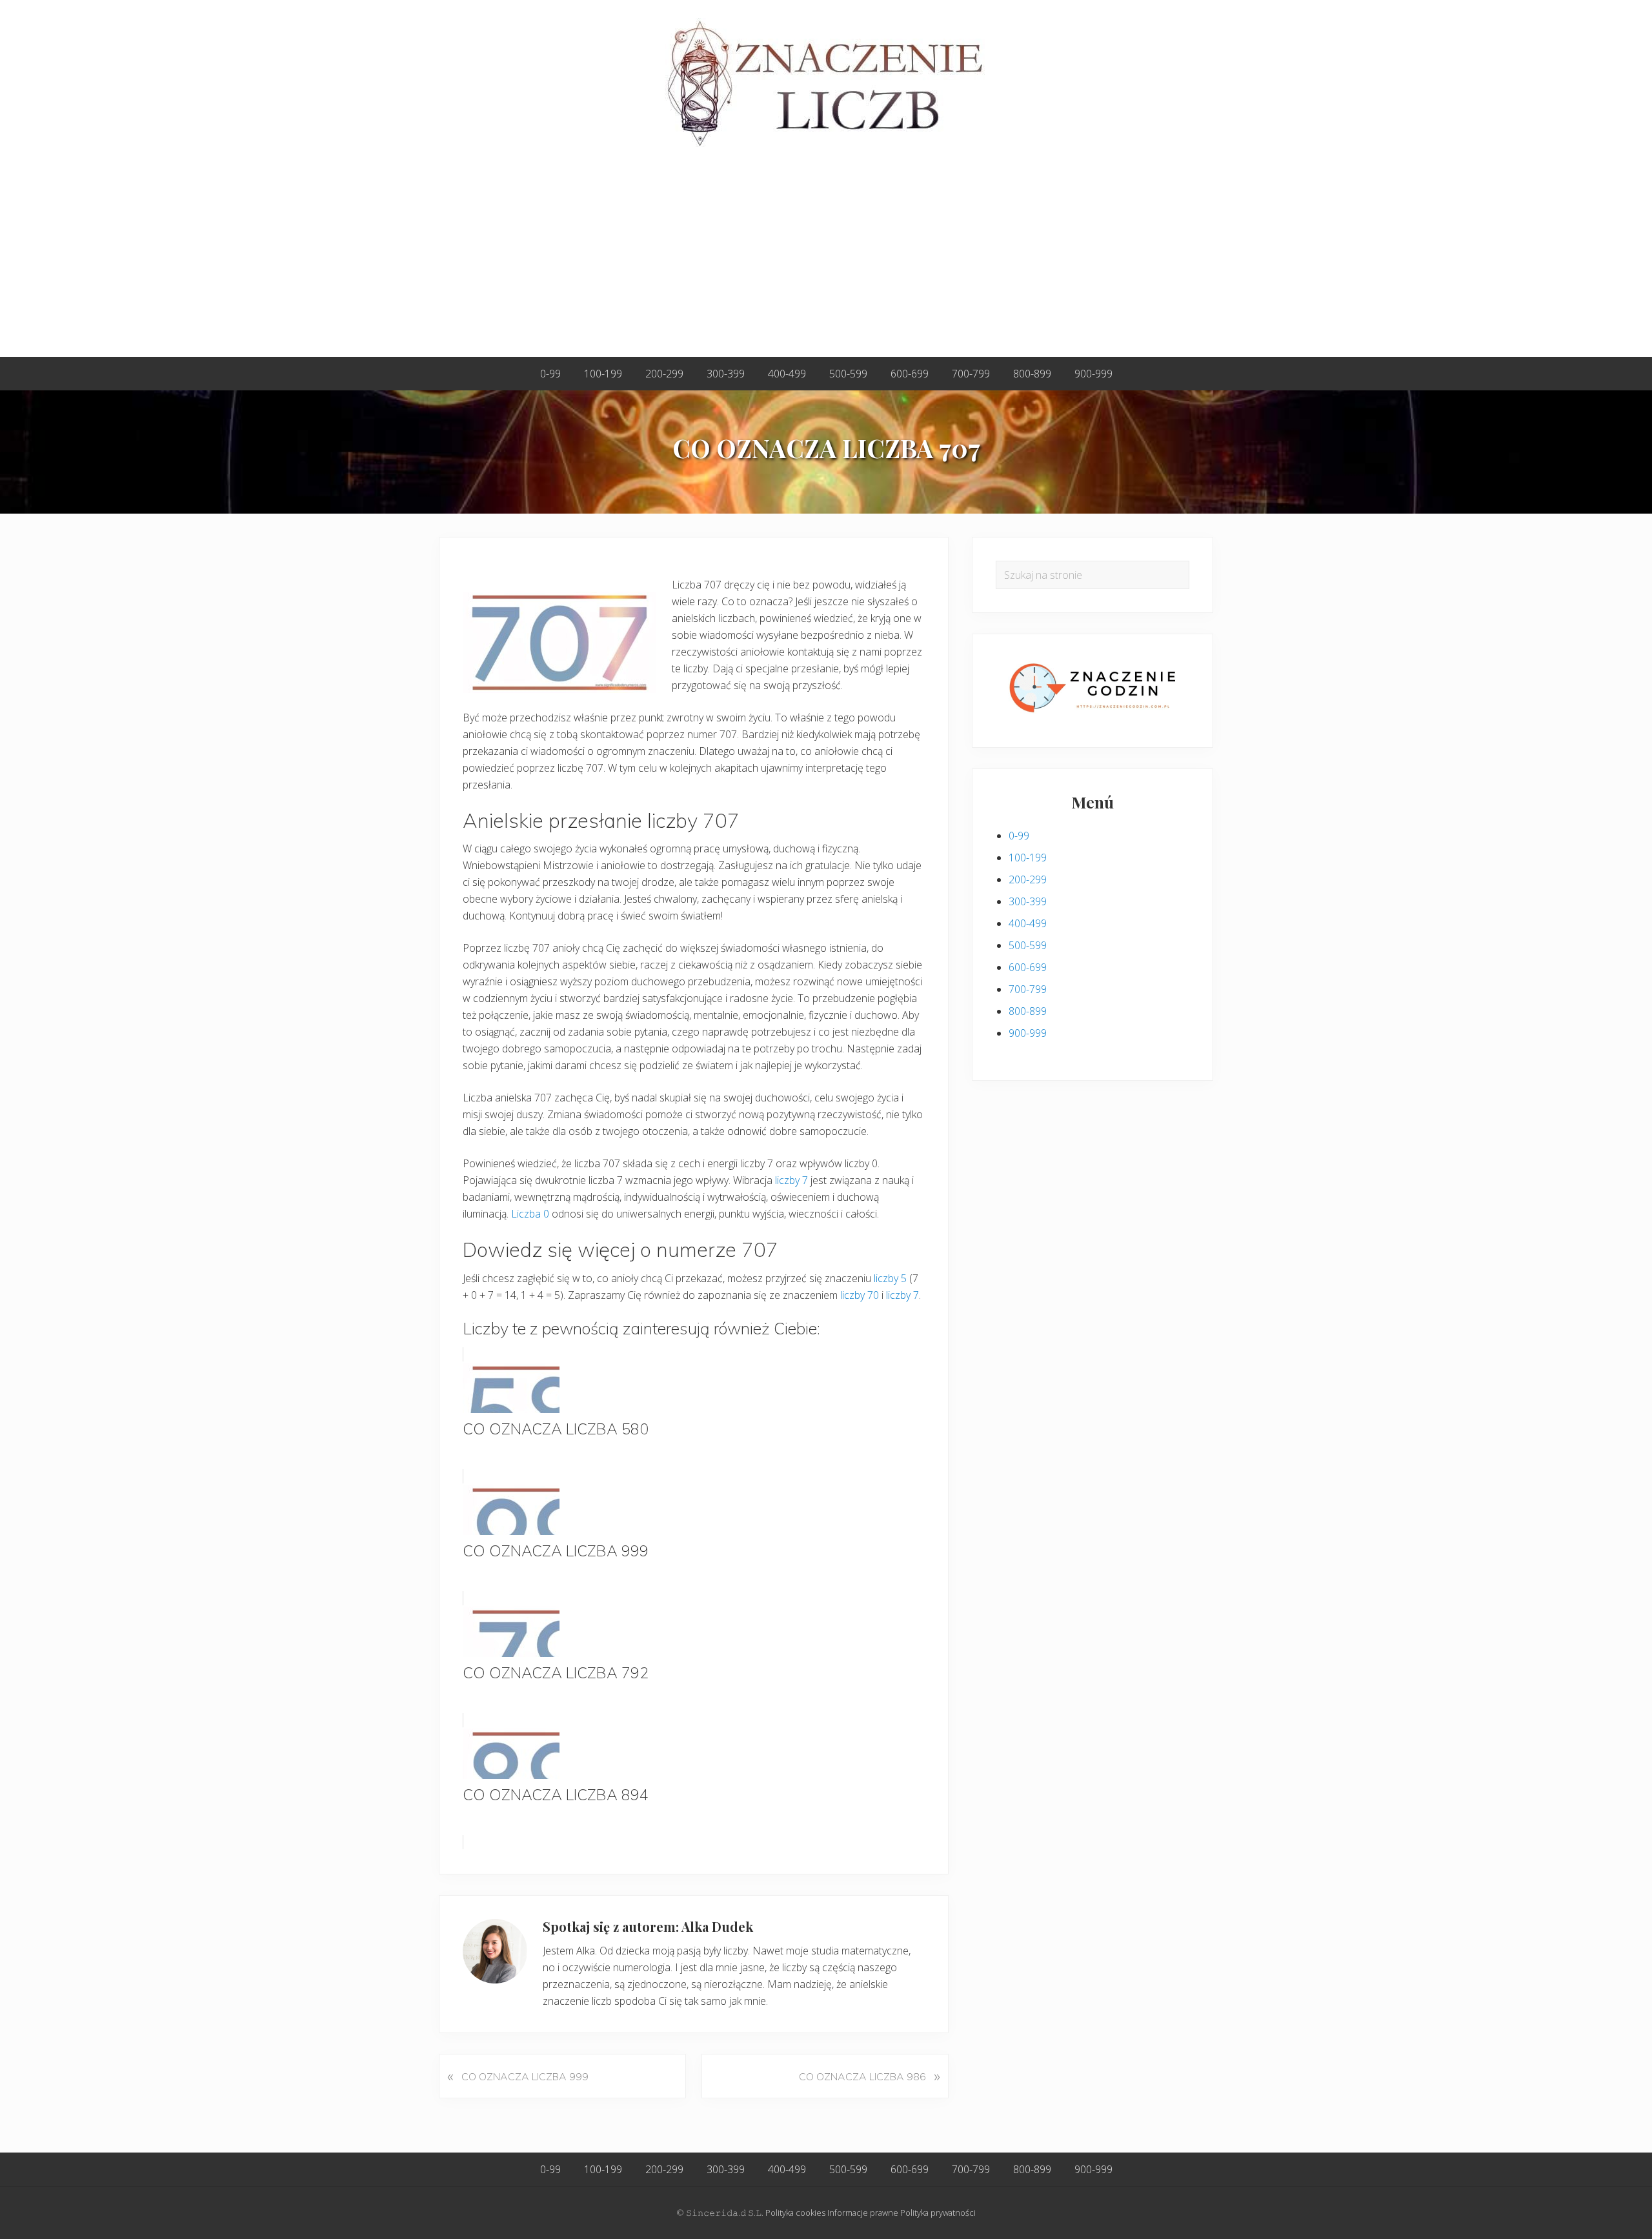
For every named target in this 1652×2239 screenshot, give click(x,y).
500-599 (1028, 945)
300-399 (1028, 901)
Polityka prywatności (938, 2213)
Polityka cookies (795, 2213)
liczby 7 (791, 1180)
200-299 (1028, 879)
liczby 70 (860, 1295)
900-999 (1028, 1033)
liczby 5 (890, 1278)
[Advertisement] (826, 260)
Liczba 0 (530, 1214)
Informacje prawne (863, 2213)
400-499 (1028, 923)
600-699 (1028, 967)
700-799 (1028, 989)
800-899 (1028, 1011)
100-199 (1028, 858)
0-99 (1019, 836)
